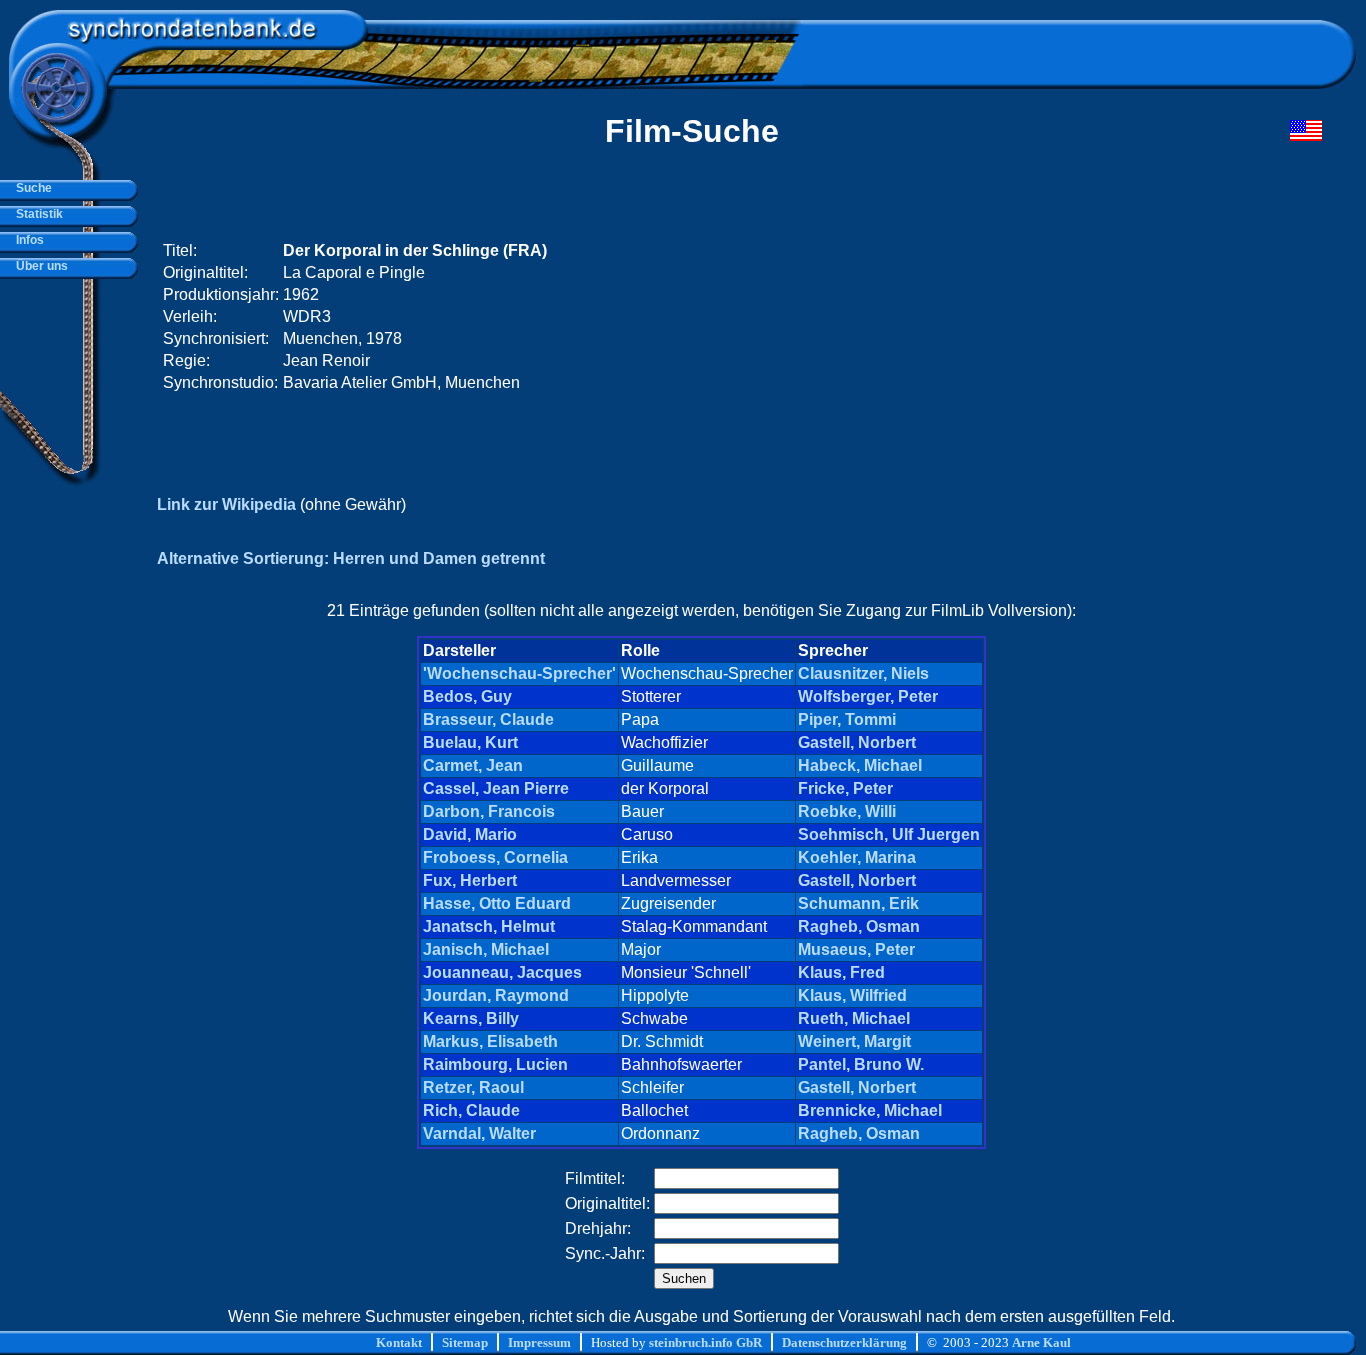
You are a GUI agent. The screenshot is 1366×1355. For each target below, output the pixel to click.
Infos (27, 240)
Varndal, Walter (479, 1133)
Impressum (539, 1342)
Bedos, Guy (467, 696)
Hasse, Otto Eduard (497, 903)
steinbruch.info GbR (705, 1342)
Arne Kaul (1041, 1342)
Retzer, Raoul (473, 1087)
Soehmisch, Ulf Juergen (889, 834)
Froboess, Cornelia (495, 857)
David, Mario (470, 834)
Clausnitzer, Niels (863, 673)
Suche (31, 188)
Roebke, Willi (847, 811)
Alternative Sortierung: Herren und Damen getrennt (351, 558)
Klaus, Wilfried (852, 995)
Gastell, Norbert (857, 742)
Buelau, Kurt (470, 742)
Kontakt (399, 1342)
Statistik (36, 214)
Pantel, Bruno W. (861, 1064)
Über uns (39, 266)
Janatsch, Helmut (489, 926)
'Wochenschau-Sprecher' (519, 673)
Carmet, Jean (473, 765)
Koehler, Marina (857, 857)
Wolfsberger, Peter (868, 696)
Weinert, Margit (854, 1041)
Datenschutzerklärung (844, 1342)
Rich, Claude (471, 1110)
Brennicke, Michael (870, 1110)
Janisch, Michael (486, 949)
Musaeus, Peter (856, 949)
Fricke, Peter (845, 788)
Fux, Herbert (470, 880)
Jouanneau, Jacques (502, 972)
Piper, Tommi (847, 719)
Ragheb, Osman (859, 926)
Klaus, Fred (841, 972)
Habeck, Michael (860, 765)
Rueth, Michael (854, 1018)
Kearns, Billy (471, 1018)
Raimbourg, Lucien (495, 1064)
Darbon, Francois (489, 811)
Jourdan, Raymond (496, 995)
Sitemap (465, 1342)
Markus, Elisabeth (490, 1041)
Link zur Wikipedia (226, 504)
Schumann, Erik (858, 903)
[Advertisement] (943, 317)
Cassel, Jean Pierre (496, 788)
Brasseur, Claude (488, 719)
